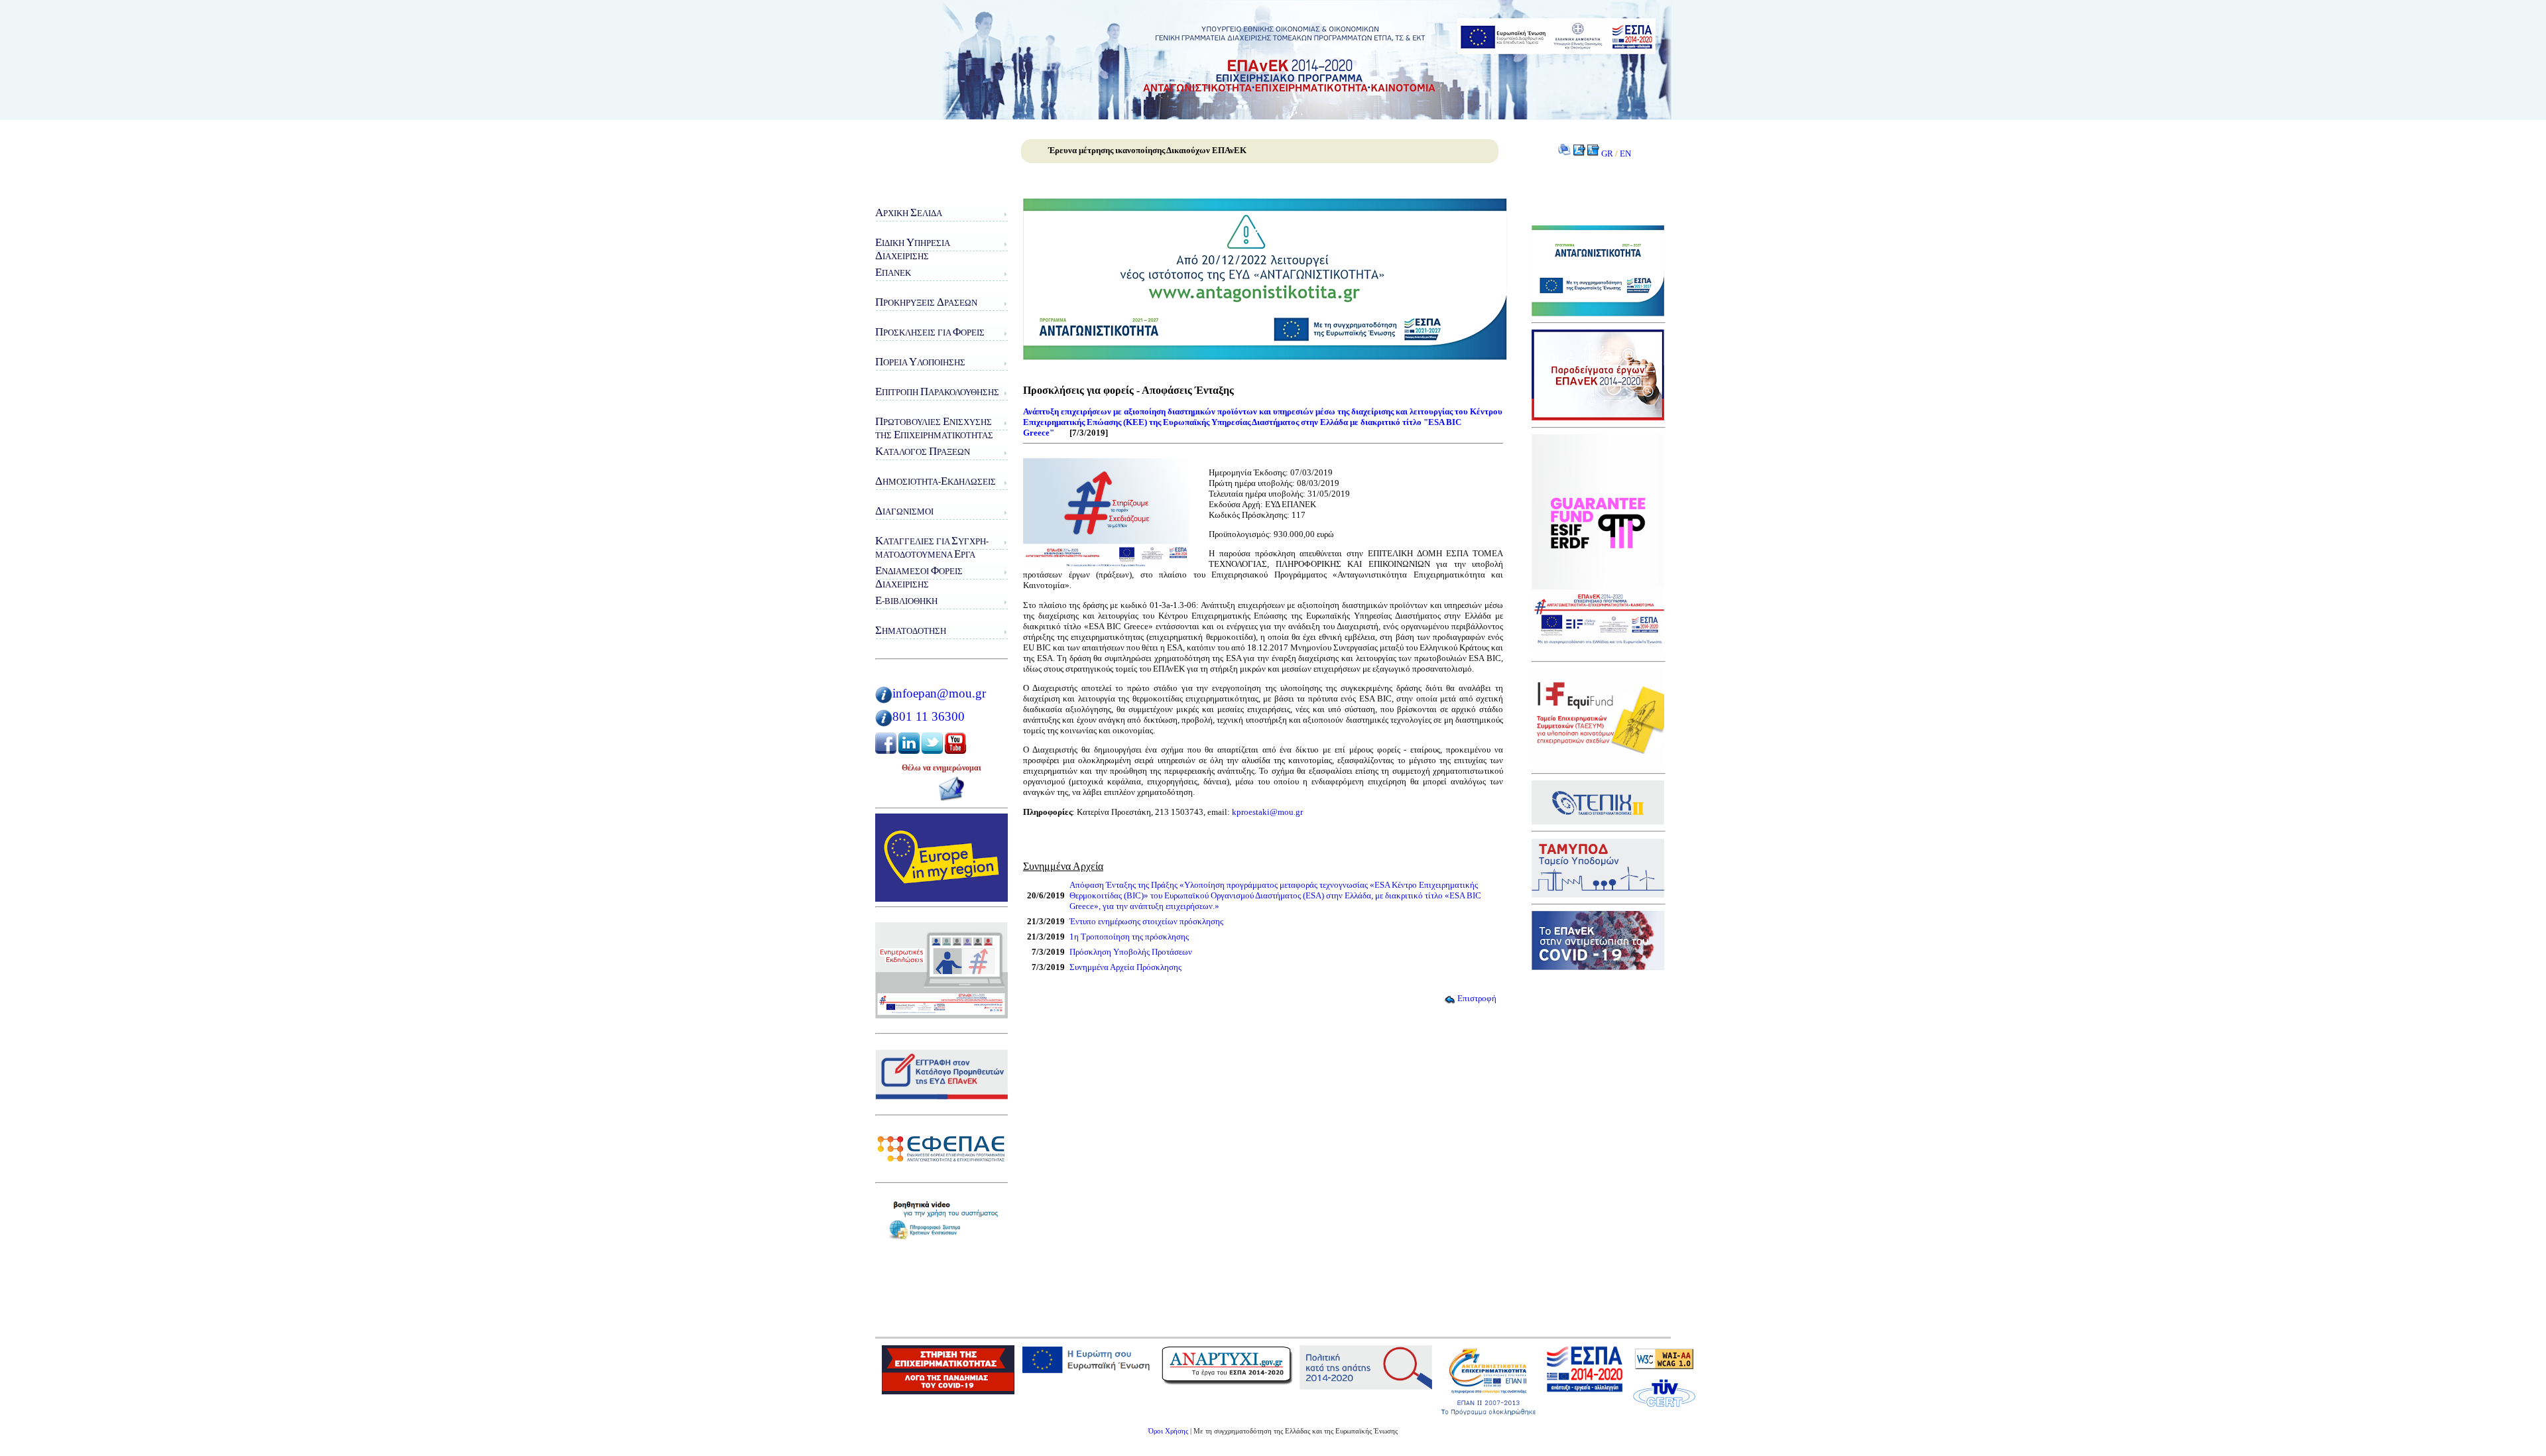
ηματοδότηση (911, 630)
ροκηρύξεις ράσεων (926, 302)
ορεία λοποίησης (920, 362)
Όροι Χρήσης (1168, 1431)
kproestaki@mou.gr (1267, 812)
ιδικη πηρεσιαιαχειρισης (913, 249)
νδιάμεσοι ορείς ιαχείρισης (919, 577)
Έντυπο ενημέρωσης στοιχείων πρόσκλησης (1146, 921)
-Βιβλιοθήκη (906, 600)
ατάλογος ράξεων (923, 451)
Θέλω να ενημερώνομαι (941, 768)
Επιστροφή (1477, 998)
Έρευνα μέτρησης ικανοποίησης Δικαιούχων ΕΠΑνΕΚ (1147, 150)
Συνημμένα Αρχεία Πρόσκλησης (1125, 967)
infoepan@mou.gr (939, 693)
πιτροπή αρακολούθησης (937, 392)
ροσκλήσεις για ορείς (930, 332)
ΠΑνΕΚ (893, 272)
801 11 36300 (929, 716)
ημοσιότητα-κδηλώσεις (936, 481)
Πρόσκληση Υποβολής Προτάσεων (1131, 952)
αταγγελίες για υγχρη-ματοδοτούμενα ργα (932, 547)
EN (1625, 153)
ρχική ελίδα (909, 212)
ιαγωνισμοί (904, 511)
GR (1607, 153)
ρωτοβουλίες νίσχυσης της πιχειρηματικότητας (934, 428)
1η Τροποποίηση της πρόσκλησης (1129, 937)
